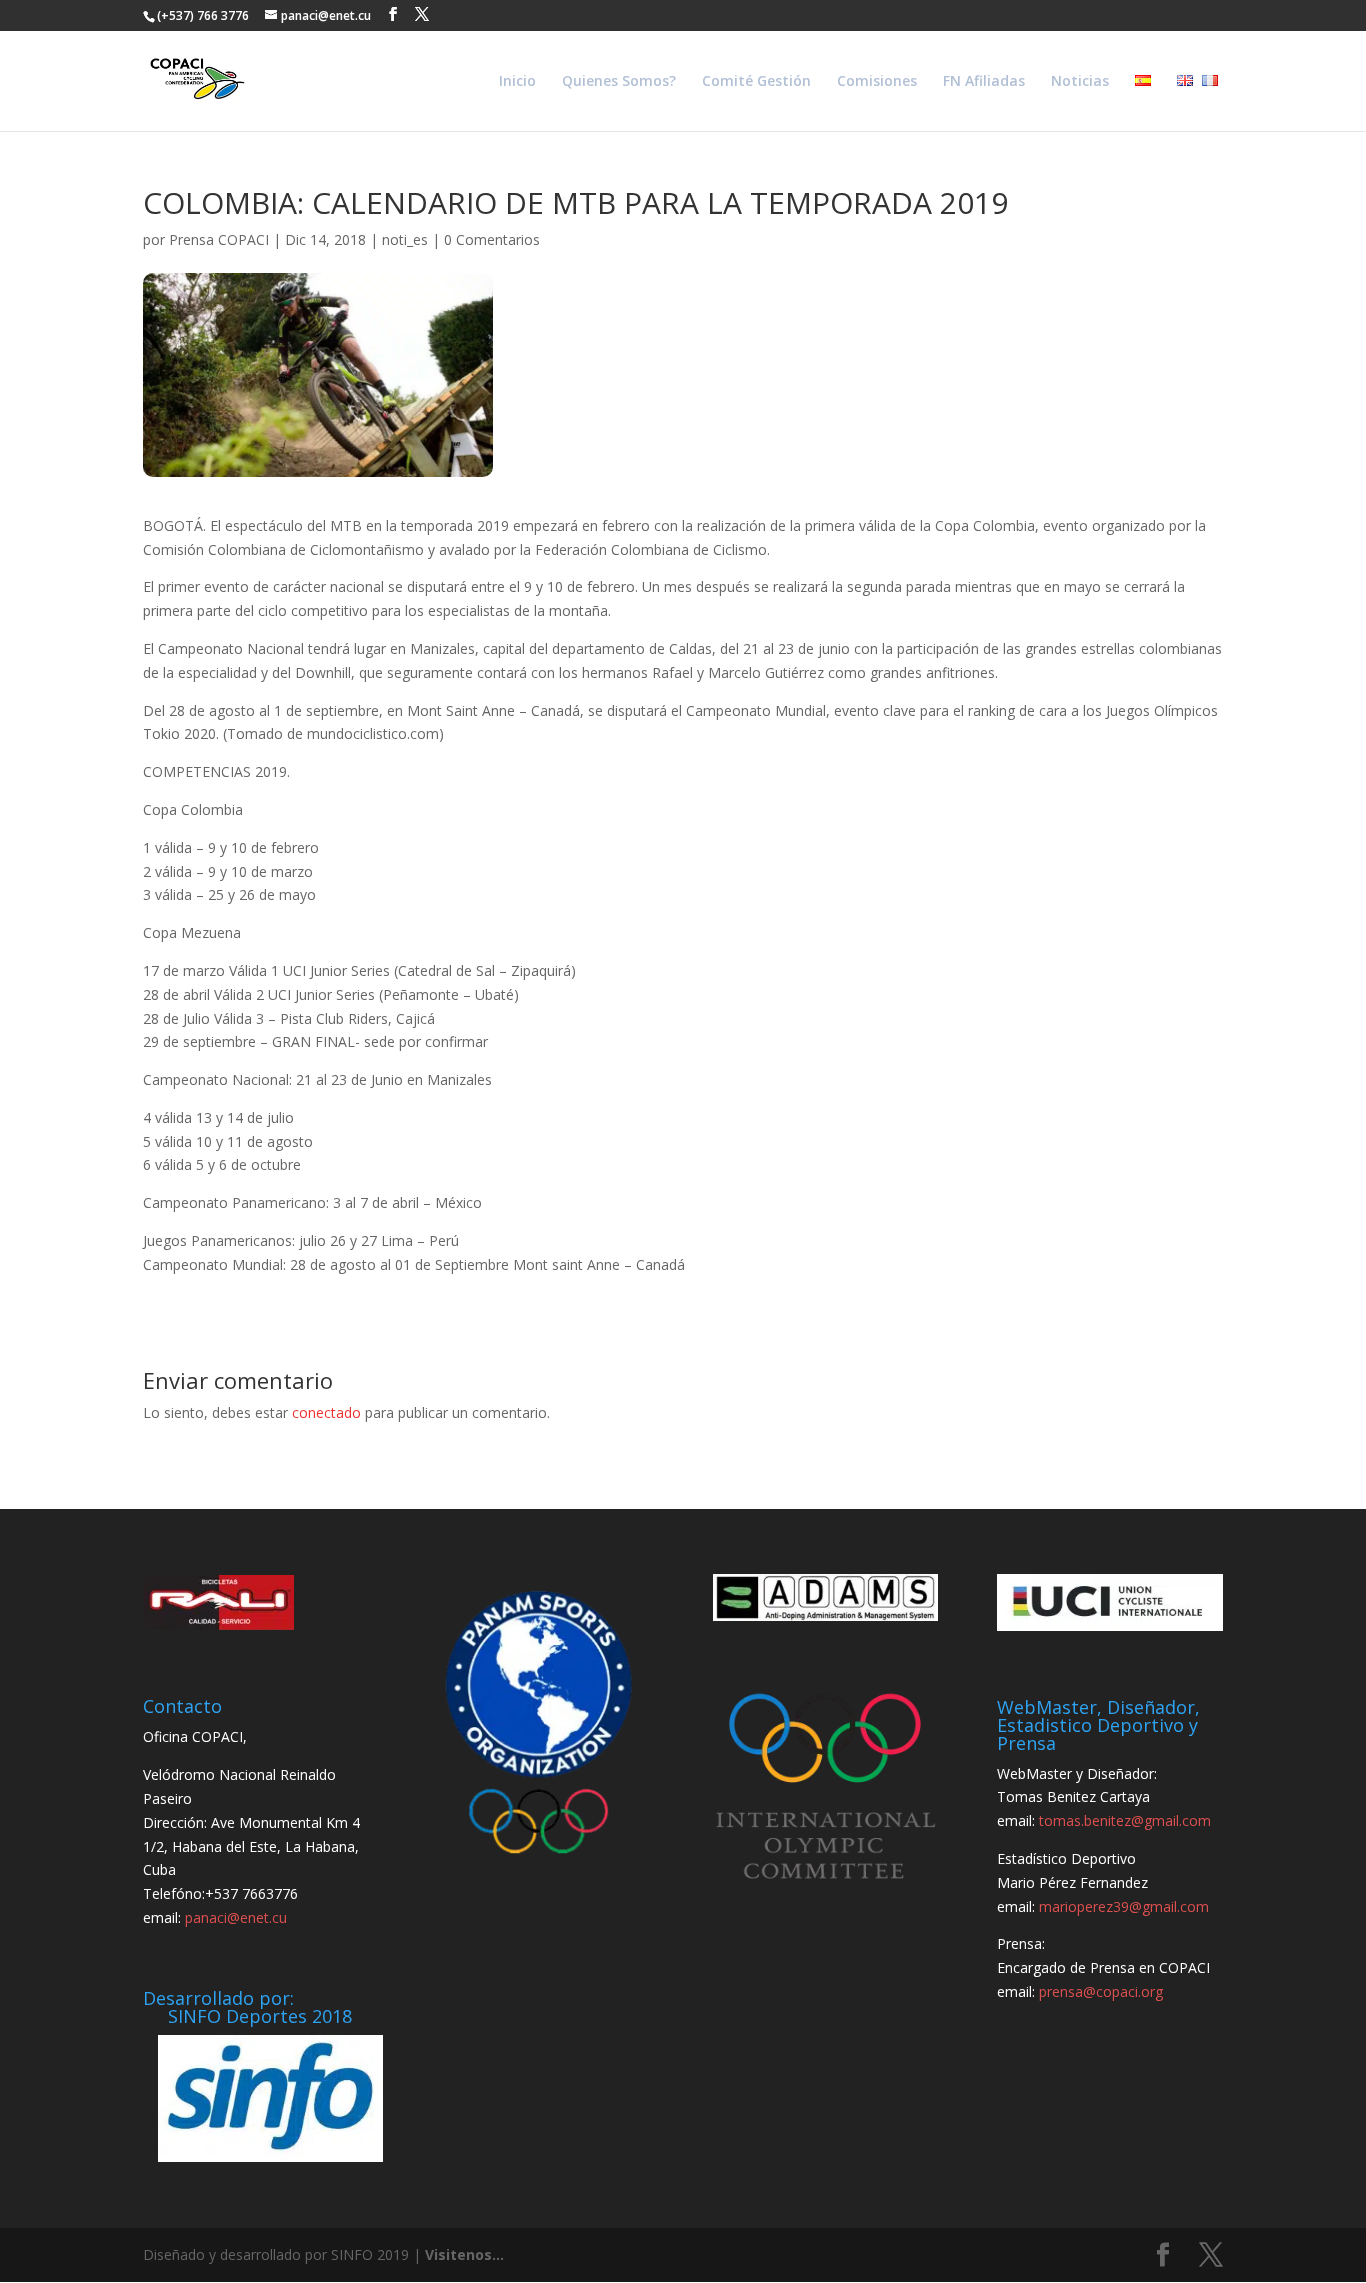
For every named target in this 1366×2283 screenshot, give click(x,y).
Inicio (517, 82)
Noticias (1080, 82)
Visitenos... (464, 2254)
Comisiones (877, 82)
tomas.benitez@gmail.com (1125, 1820)
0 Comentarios (492, 239)
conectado (326, 1412)
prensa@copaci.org (1101, 1991)
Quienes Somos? (619, 82)
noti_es (405, 239)
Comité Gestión (756, 82)
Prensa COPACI (219, 239)
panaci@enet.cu (236, 1917)
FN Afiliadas (984, 82)
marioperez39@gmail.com (1124, 1906)
